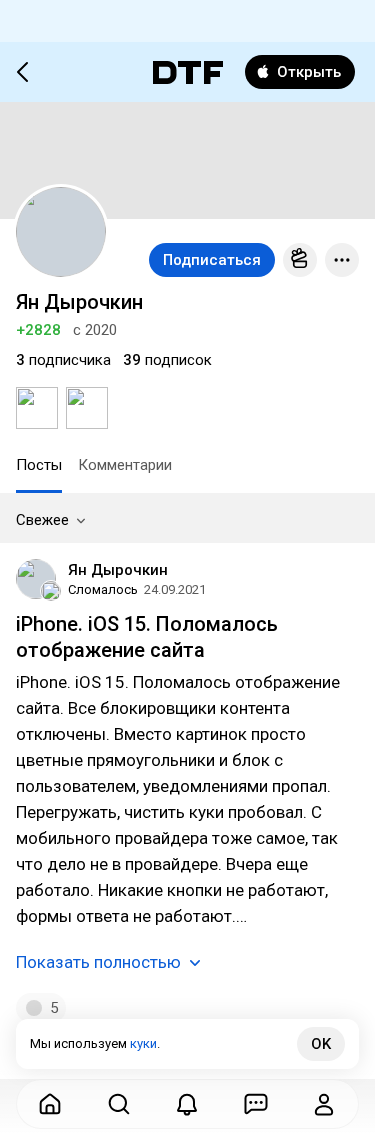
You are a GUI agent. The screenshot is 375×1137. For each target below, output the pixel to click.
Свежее (42, 520)
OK (321, 1044)
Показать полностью (98, 962)
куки (143, 1043)
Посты (39, 465)
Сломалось (103, 589)
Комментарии (125, 465)
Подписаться (212, 260)
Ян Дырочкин (118, 570)
